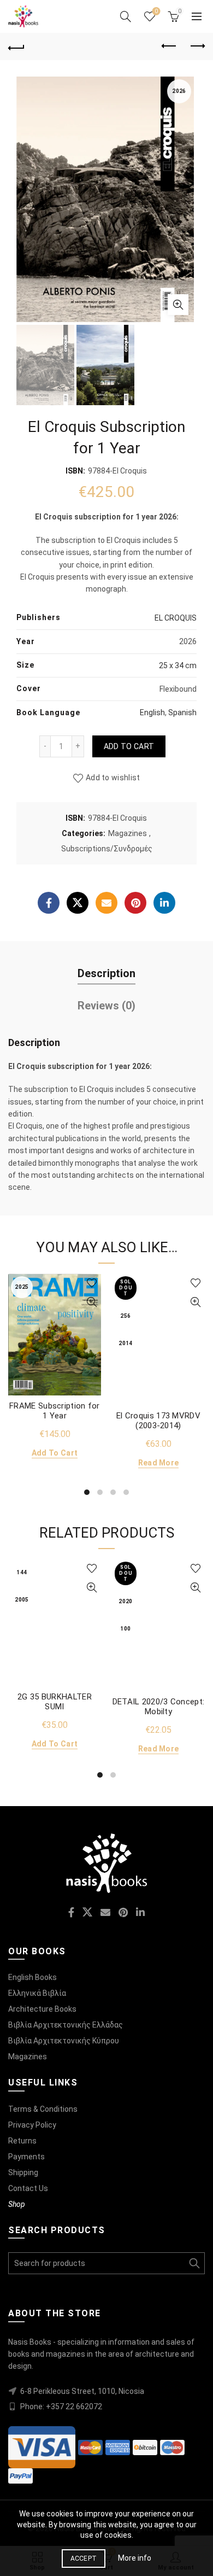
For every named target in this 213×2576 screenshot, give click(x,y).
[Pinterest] (135, 903)
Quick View (91, 1302)
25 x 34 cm (178, 665)
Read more (159, 1463)
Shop (17, 2204)
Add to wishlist (113, 778)
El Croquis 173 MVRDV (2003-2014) (158, 1421)
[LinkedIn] (164, 903)
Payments (26, 2157)
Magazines (128, 833)
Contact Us (28, 2188)
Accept (84, 2559)
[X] (78, 903)
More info (135, 2558)
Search (194, 2263)
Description (106, 973)
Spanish (182, 712)
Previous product (169, 46)
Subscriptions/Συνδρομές (107, 849)
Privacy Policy (32, 2125)
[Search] (126, 16)
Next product (197, 46)
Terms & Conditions (43, 2109)
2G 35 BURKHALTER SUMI (55, 1702)
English (152, 712)
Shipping (23, 2172)
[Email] (106, 903)
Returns (22, 2141)
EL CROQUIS (176, 618)
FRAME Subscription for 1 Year (55, 1411)
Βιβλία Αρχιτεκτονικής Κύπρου (64, 2041)
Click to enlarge (178, 305)
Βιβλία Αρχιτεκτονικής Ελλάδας (66, 2025)
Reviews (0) (106, 1006)
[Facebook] (49, 903)
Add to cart (129, 746)
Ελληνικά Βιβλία (37, 1993)
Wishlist (156, 11)
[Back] (16, 46)
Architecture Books (42, 2009)
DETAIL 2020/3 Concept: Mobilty (159, 1707)
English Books (32, 1977)
